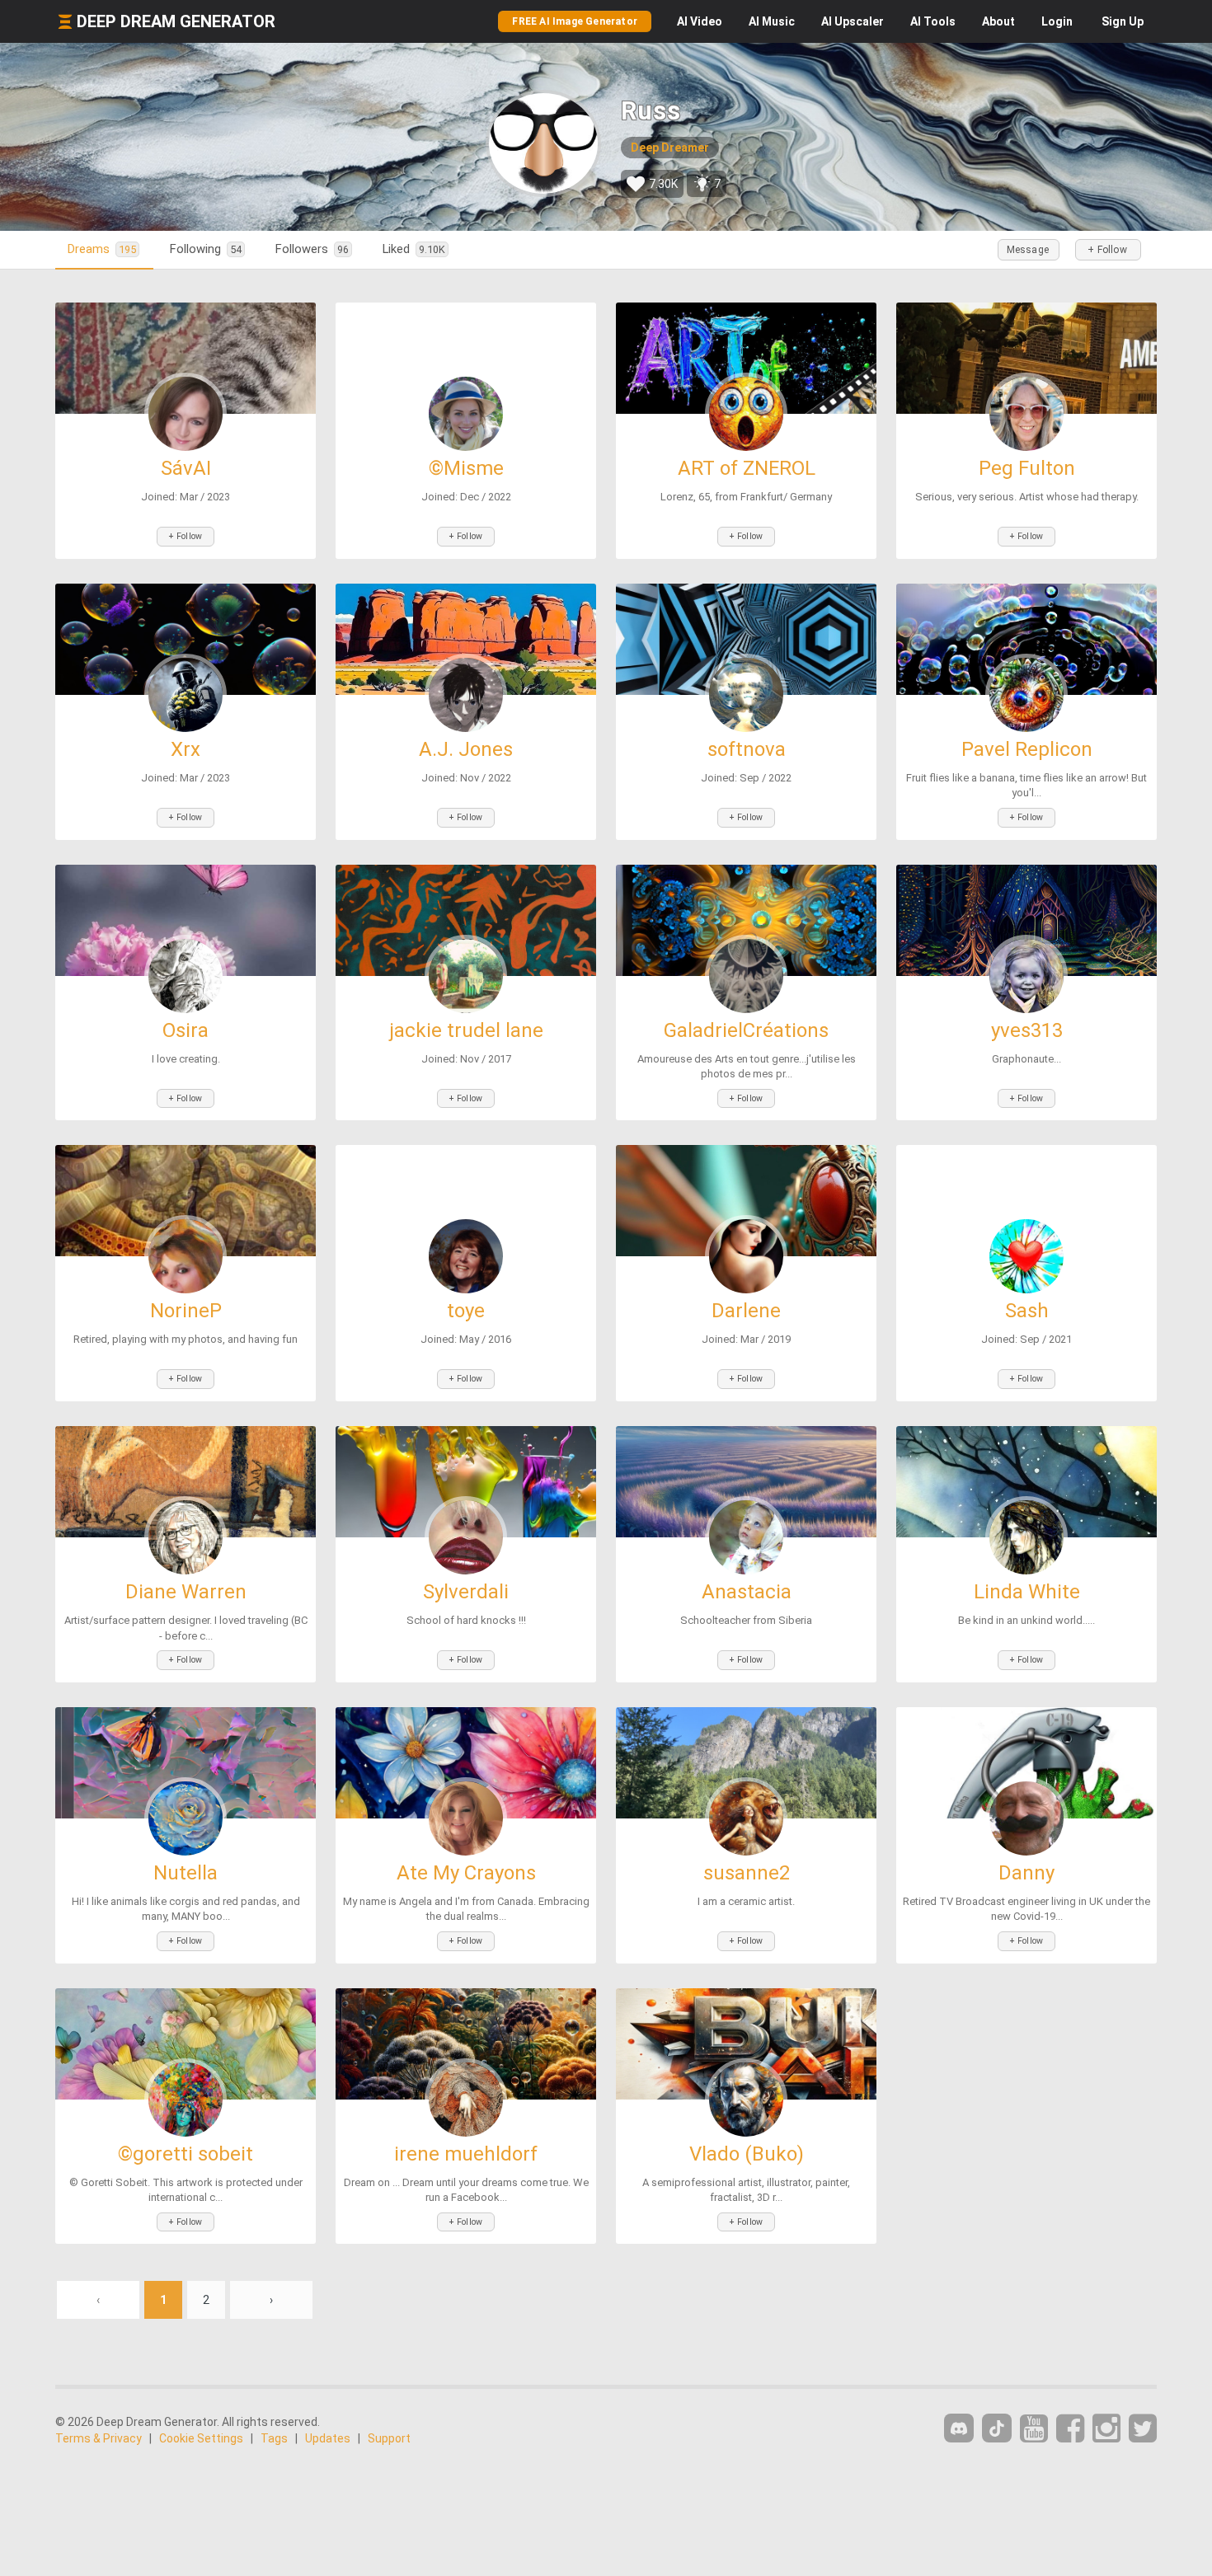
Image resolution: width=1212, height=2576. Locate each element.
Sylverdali (466, 1592)
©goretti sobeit (186, 2154)
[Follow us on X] (1143, 2429)
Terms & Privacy (99, 2438)
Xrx (186, 749)
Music (772, 21)
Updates (328, 2438)
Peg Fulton (1027, 468)
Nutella (186, 1873)
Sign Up (1123, 21)
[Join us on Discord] (959, 2428)
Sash (1027, 1311)
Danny (1026, 1873)
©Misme (466, 468)
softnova (747, 749)
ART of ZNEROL (747, 468)
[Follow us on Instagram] (1106, 2429)
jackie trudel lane (466, 1030)
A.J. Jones (466, 749)
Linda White (1027, 1592)
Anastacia (747, 1592)
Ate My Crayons (466, 1873)
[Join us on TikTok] (997, 2428)
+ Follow (1107, 250)
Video (700, 21)
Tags (274, 2438)
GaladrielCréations (746, 1030)
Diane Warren (186, 1592)
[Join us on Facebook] (1070, 2429)
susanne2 (747, 1873)
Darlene (746, 1311)
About (998, 21)
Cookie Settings (201, 2438)
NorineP (186, 1311)
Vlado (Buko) (747, 2154)
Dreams (102, 249)
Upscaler (853, 21)
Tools (933, 21)
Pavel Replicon (1027, 749)
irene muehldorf (466, 2154)
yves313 (1027, 1030)
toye (466, 1311)
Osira (186, 1030)
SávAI (186, 468)
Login (1057, 21)
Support (389, 2438)
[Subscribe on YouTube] (1034, 2429)
